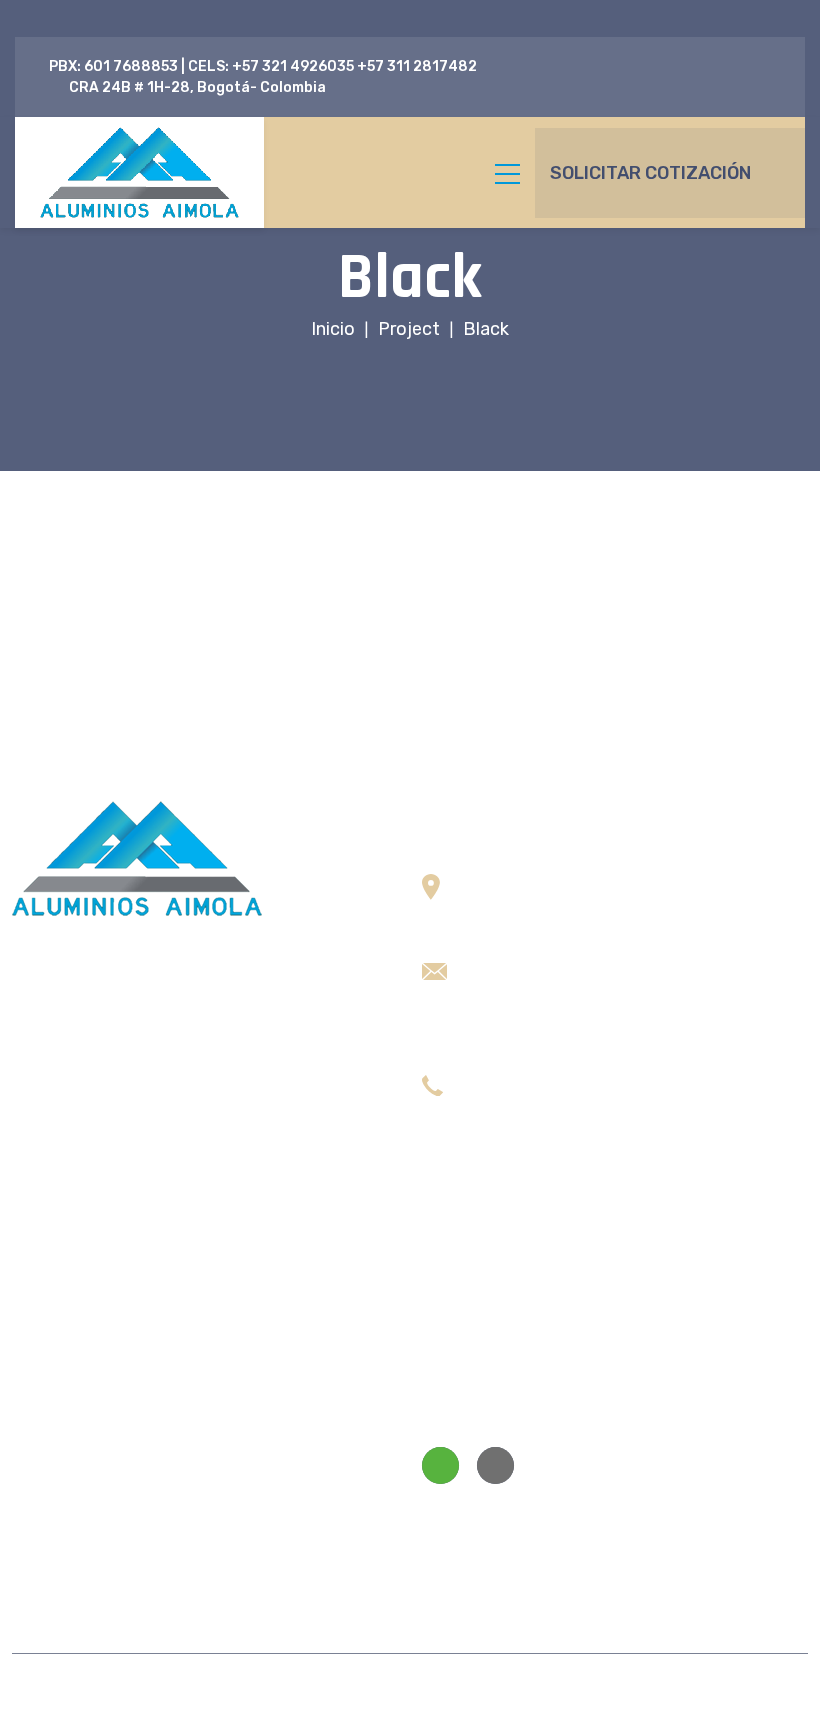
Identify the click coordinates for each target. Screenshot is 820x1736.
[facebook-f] (755, 66)
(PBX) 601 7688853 (537, 1076)
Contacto (47, 1563)
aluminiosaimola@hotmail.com (574, 991)
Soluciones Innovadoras (117, 1410)
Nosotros (45, 1327)
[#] (440, 1465)
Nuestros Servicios (98, 1457)
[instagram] (775, 87)
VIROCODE (683, 1694)
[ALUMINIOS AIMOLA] (139, 172)
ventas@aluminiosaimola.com (571, 1021)
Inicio (32, 1280)
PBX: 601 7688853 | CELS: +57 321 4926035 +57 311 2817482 (263, 66)
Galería (38, 1516)
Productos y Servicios (93, 1374)
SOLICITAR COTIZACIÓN (650, 173)
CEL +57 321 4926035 (547, 1136)
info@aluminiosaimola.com (561, 961)
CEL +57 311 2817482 (544, 1106)
